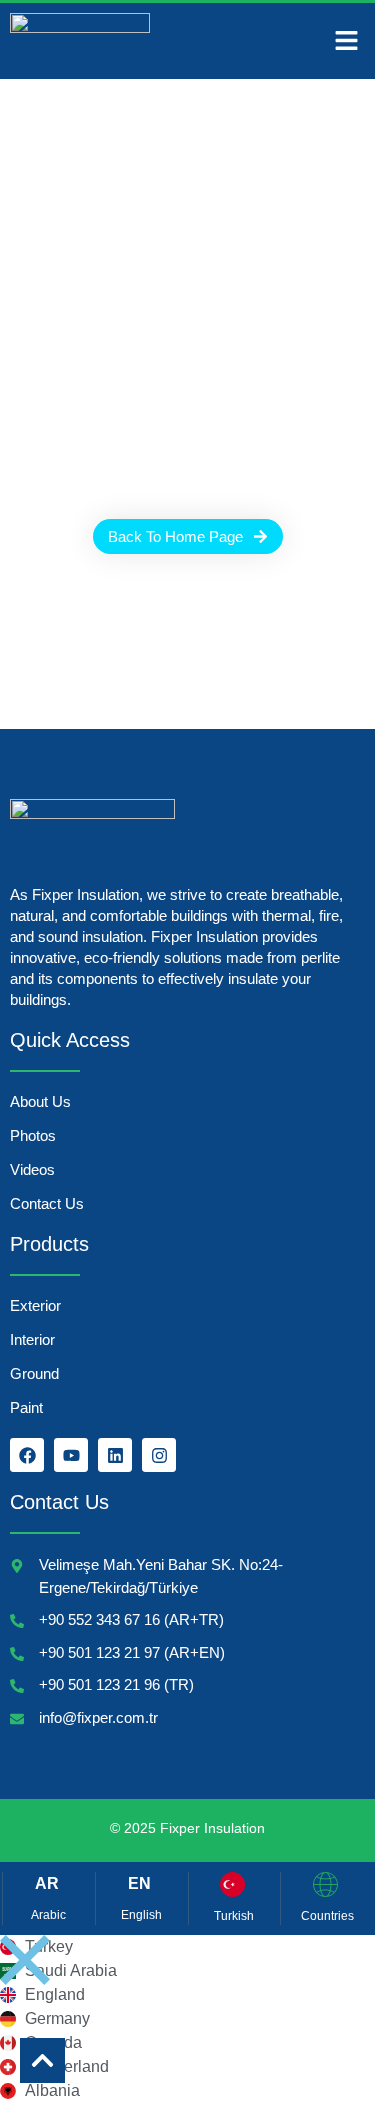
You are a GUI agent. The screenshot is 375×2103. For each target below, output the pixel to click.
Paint (26, 1407)
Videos (32, 1169)
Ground (34, 1373)
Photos (33, 1135)
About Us (40, 1101)
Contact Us (47, 1203)
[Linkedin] (115, 1455)
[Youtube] (71, 1455)
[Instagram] (159, 1455)
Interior (32, 1339)
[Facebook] (27, 1455)
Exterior (35, 1305)
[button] (347, 41)
